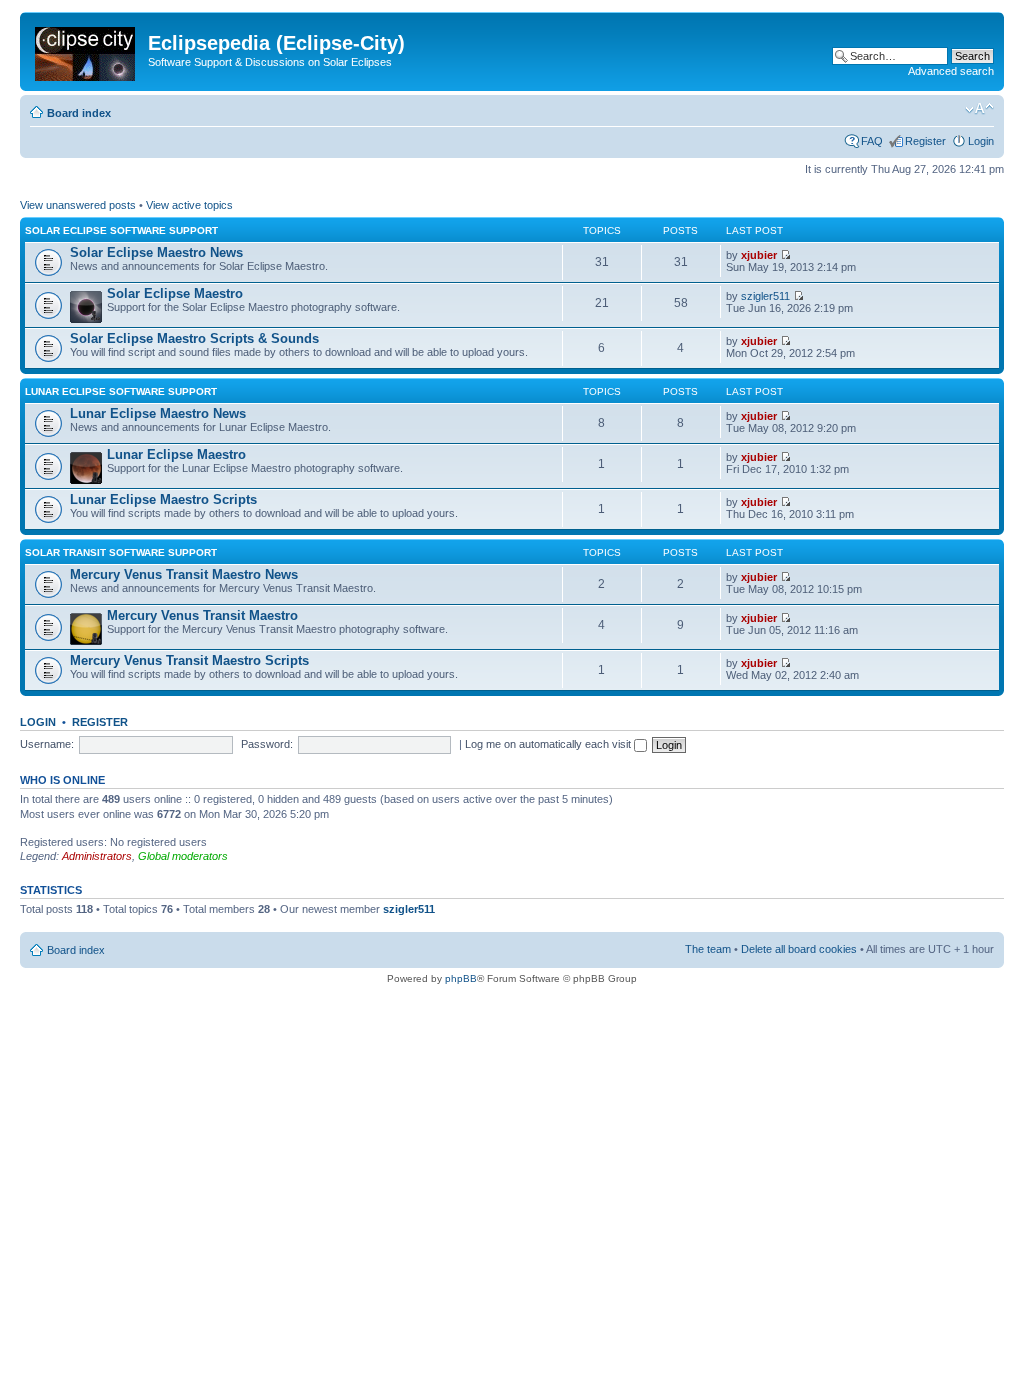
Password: (267, 744)
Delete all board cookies (799, 949)
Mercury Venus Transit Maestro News (184, 574)
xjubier (759, 255)
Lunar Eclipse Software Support (121, 391)
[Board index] (86, 50)
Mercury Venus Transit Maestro (202, 615)
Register (925, 141)
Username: (47, 744)
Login (981, 141)
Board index (79, 113)
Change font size (979, 109)
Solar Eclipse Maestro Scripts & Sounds (194, 338)
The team (708, 949)
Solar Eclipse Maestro (175, 293)
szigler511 (765, 296)
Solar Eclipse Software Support (121, 230)
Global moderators (183, 856)
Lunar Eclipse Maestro (176, 454)
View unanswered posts (78, 205)
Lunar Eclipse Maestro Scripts (163, 499)
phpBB (461, 978)
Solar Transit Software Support (121, 552)
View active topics (189, 205)
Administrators (97, 856)
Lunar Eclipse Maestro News (158, 413)
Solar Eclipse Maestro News (156, 252)
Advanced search (951, 71)
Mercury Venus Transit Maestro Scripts (189, 660)
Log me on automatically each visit (549, 744)
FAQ (872, 141)
